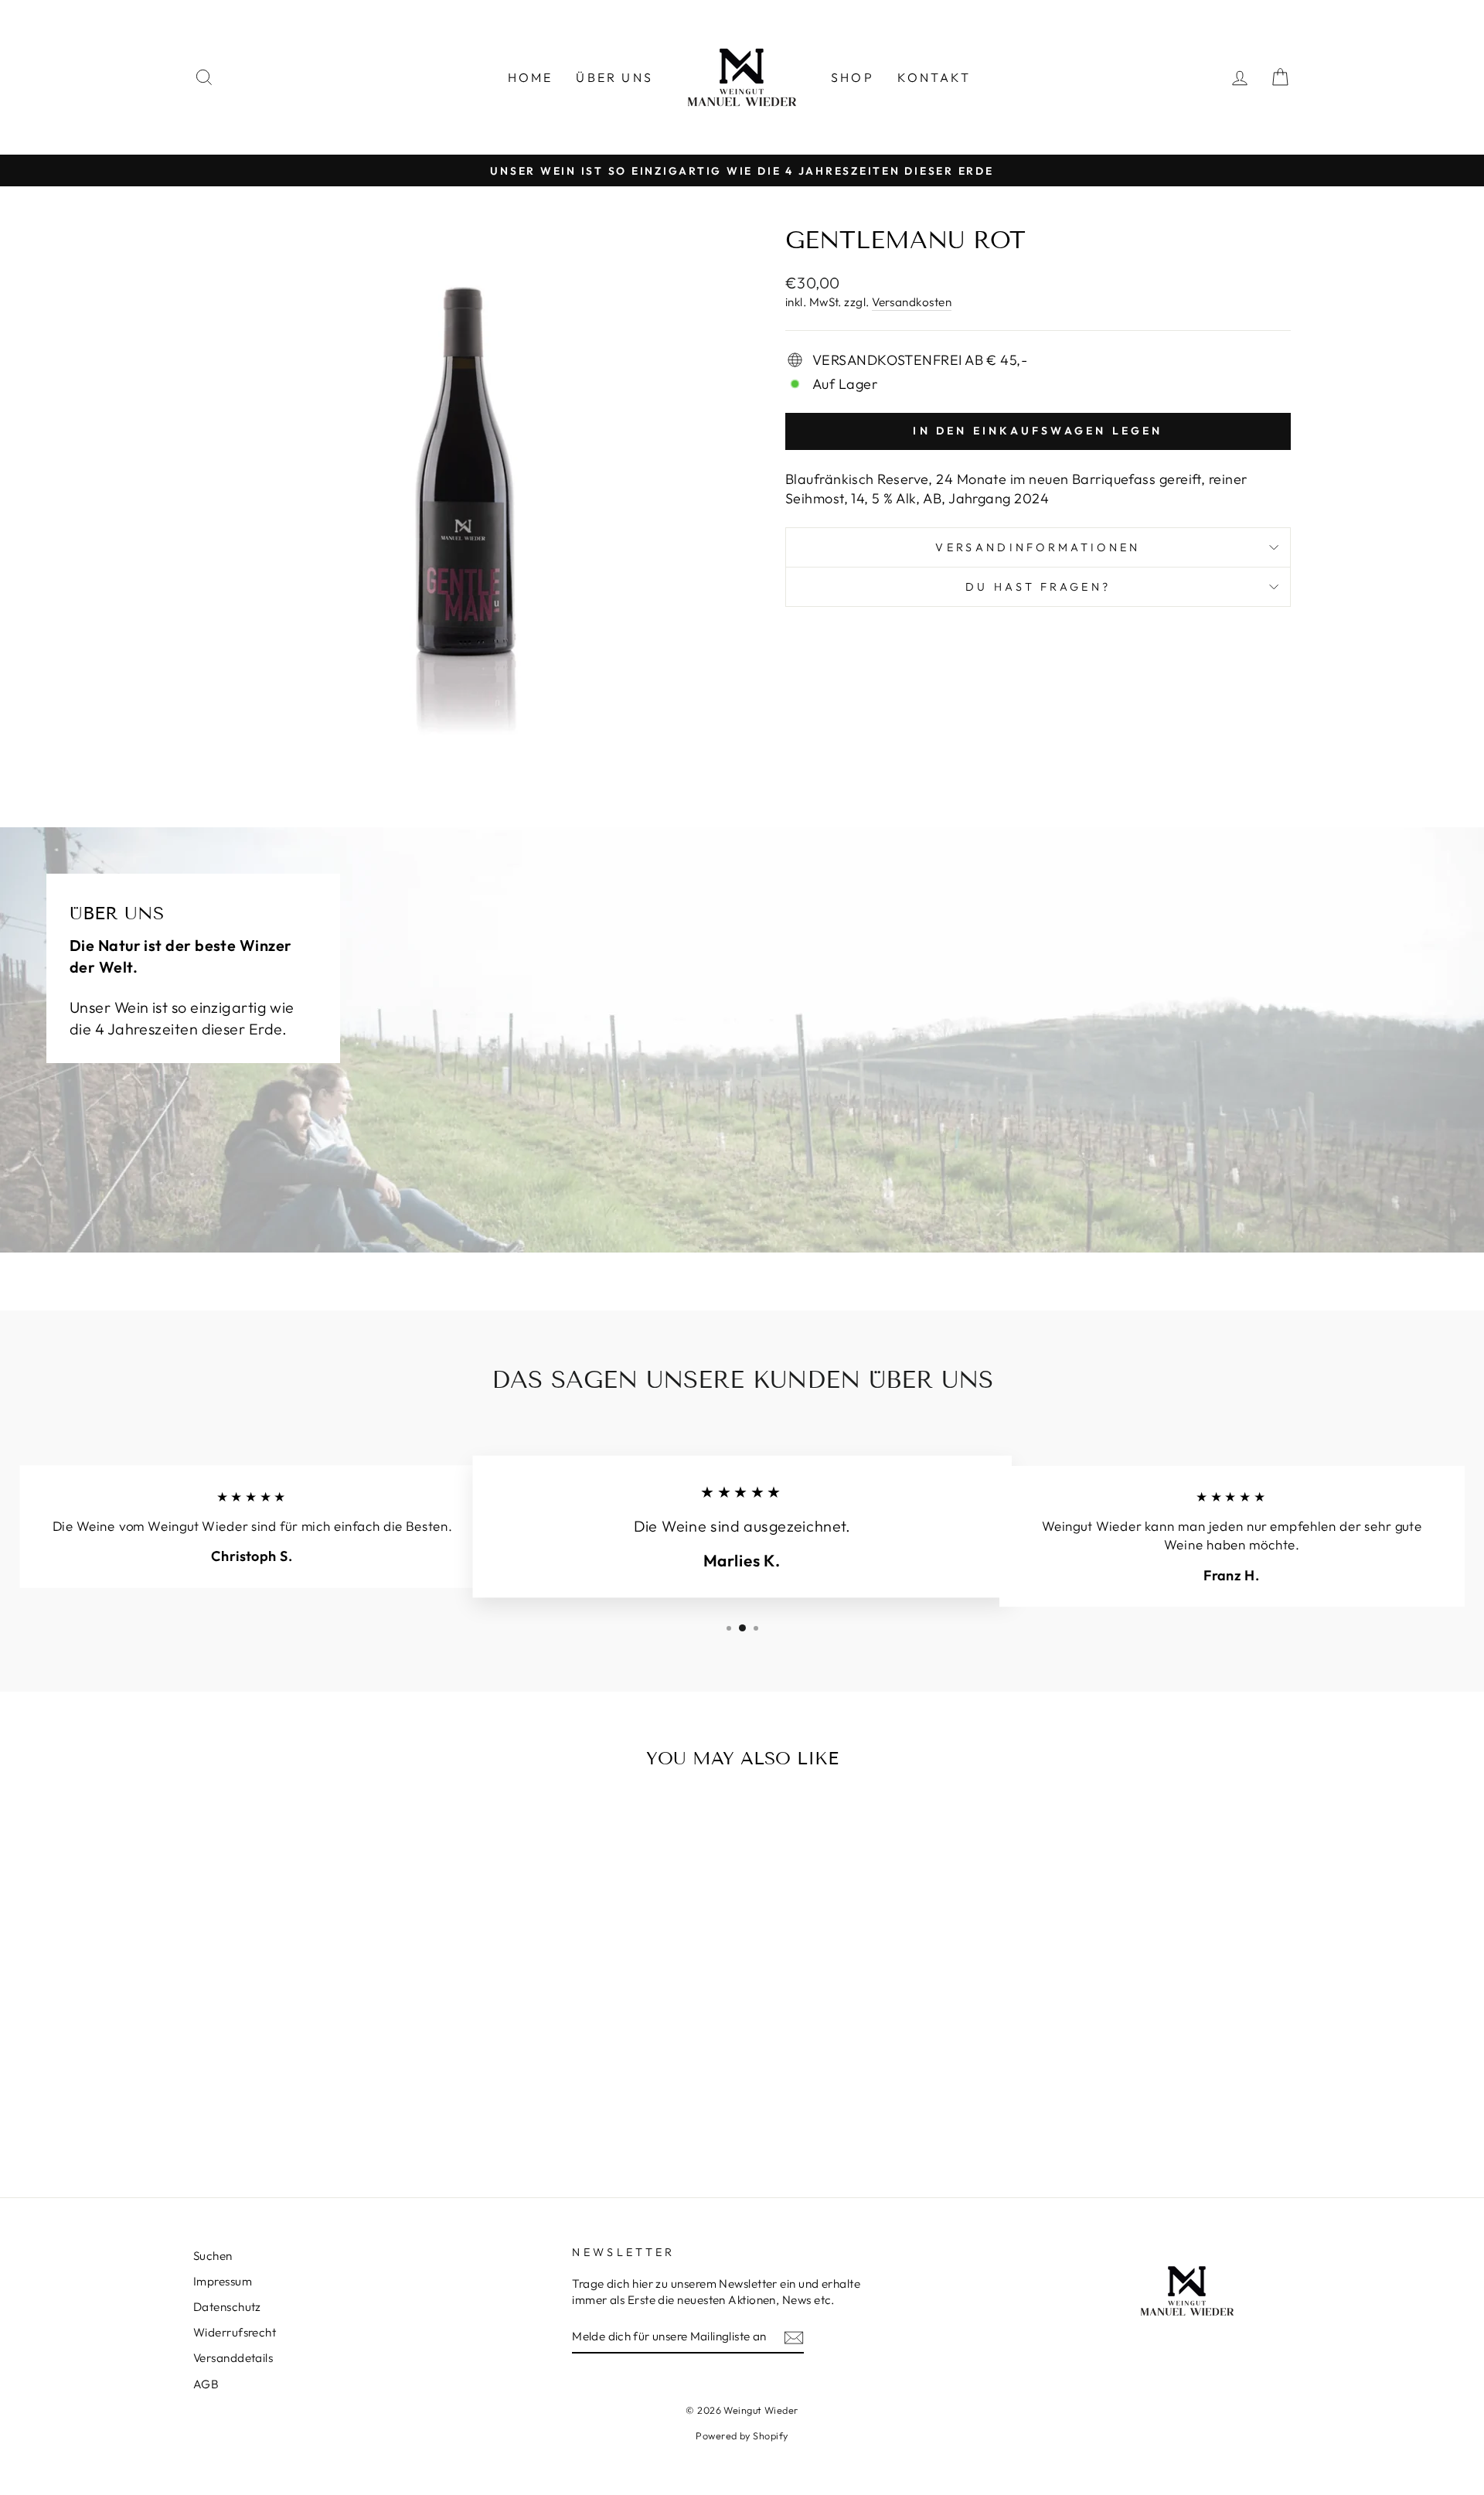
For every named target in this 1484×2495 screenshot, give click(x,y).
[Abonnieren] (794, 2337)
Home (531, 77)
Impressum (223, 2281)
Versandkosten (912, 302)
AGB (206, 2384)
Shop (853, 77)
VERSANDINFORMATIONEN (1038, 547)
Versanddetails (233, 2358)
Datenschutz (227, 2307)
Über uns (614, 77)
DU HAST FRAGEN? (1038, 587)
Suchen (213, 2256)
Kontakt (934, 77)
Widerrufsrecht (235, 2332)
